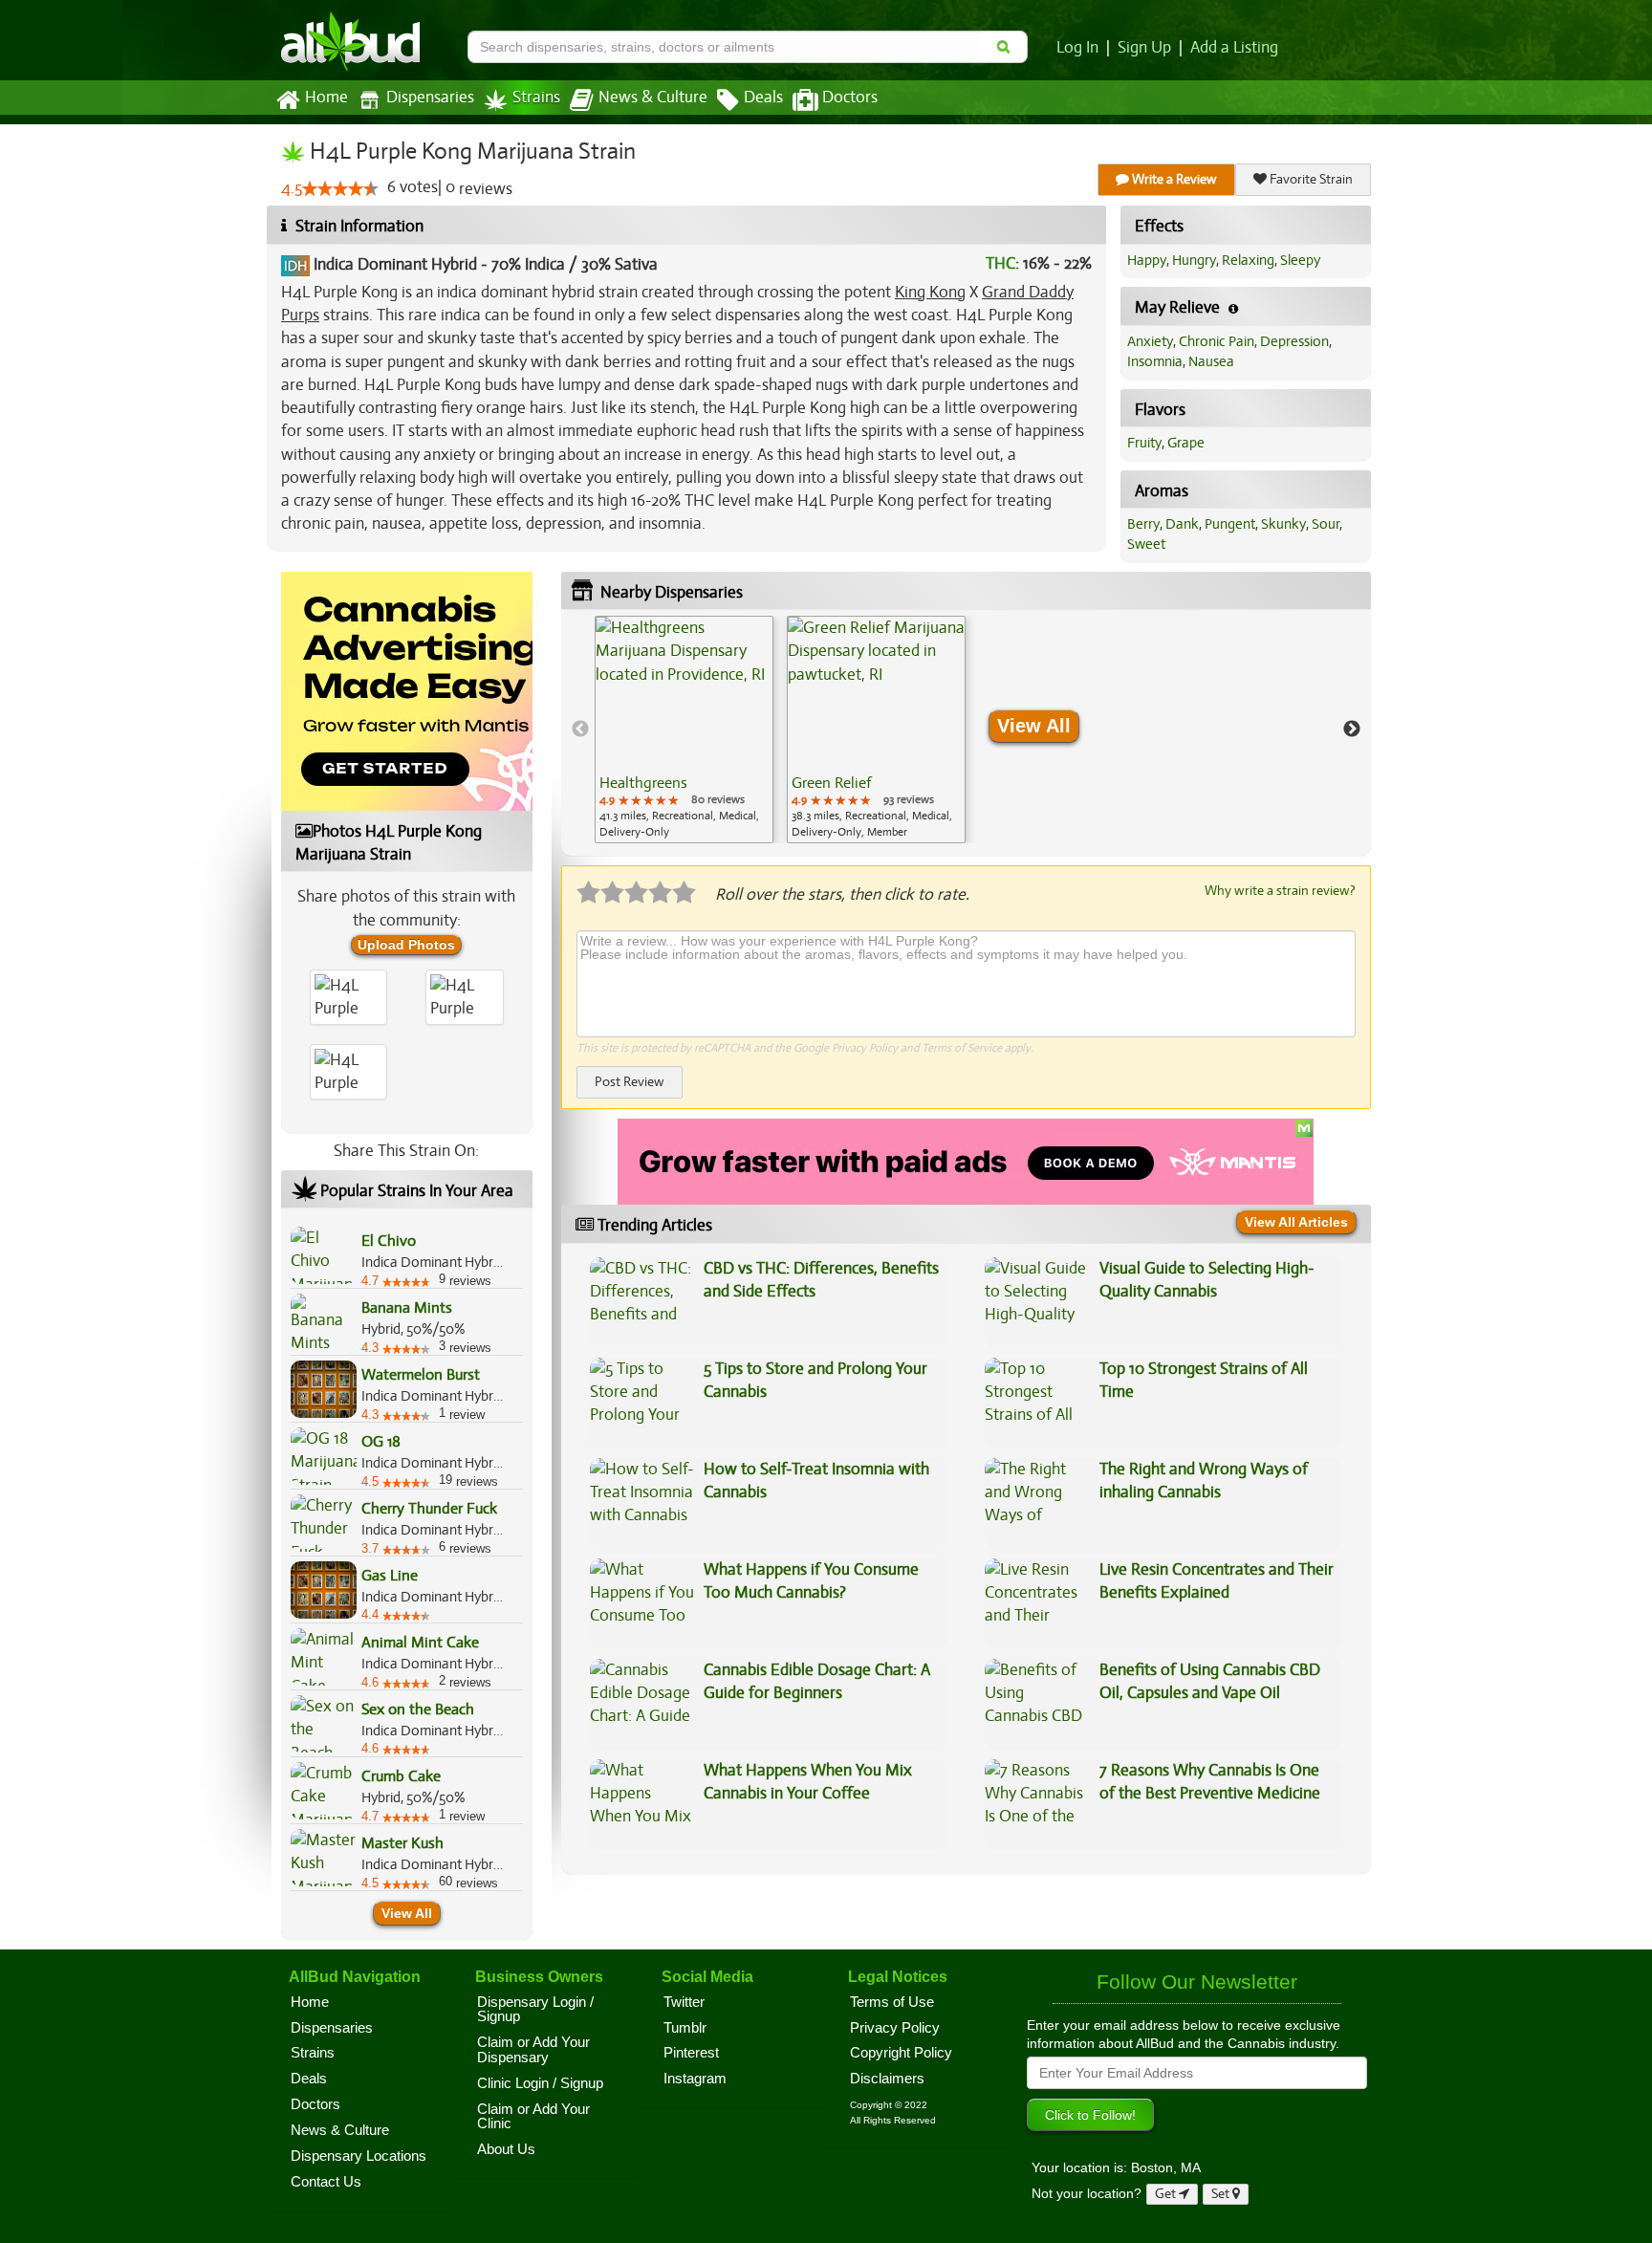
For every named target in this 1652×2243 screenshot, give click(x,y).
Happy (1147, 260)
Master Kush (402, 1843)
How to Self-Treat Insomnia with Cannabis (816, 1481)
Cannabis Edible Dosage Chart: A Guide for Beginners (817, 1681)
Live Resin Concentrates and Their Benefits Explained (1217, 1581)
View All (407, 1913)
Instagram (695, 2079)
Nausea (1211, 361)
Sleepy (1300, 260)
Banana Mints (407, 1308)
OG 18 (381, 1442)
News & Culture (653, 98)
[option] (684, 730)
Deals (763, 98)
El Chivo (389, 1241)
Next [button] (1352, 730)
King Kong (930, 292)
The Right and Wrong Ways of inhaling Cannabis (1204, 1481)
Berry (1143, 524)
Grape (1186, 443)
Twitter (684, 2002)
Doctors (850, 98)
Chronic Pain (1217, 341)
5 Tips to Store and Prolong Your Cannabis (815, 1380)
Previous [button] (580, 730)
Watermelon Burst (421, 1375)
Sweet (1146, 544)
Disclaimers (887, 2079)
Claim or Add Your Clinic (533, 2117)
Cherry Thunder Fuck (429, 1509)
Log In (1077, 48)
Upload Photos (406, 945)
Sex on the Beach (418, 1709)
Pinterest (691, 2053)
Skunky (1283, 524)
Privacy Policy (865, 1048)
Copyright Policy (901, 2053)
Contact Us (326, 2182)
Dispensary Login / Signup (535, 2010)
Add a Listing (1234, 48)
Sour (1326, 524)
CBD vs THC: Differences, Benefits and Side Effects (821, 1280)
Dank (1182, 524)
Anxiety (1150, 341)
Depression (1294, 341)
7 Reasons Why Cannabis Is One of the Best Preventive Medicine (1210, 1782)
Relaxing (1248, 260)
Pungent (1230, 524)
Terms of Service (962, 1048)
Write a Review (1173, 179)
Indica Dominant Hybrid (395, 264)
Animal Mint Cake (420, 1643)
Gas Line (390, 1576)
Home (326, 98)
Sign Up (1144, 48)
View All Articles (1296, 1222)
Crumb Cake (401, 1776)
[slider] (340, 188)
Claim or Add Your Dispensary (533, 2050)
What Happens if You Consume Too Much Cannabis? (811, 1581)
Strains (536, 98)
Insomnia (1155, 361)
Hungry (1194, 260)
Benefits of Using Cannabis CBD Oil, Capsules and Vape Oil (1210, 1681)
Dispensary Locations (359, 2156)
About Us (506, 2149)
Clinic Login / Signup (540, 2083)
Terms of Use (892, 2002)
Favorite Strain (1310, 179)
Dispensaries (430, 98)
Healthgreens (643, 783)
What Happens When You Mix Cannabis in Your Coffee (808, 1782)
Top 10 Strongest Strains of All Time (1204, 1380)
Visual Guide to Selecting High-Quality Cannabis (1207, 1280)
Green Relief (831, 783)
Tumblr (685, 2028)
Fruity (1144, 443)
